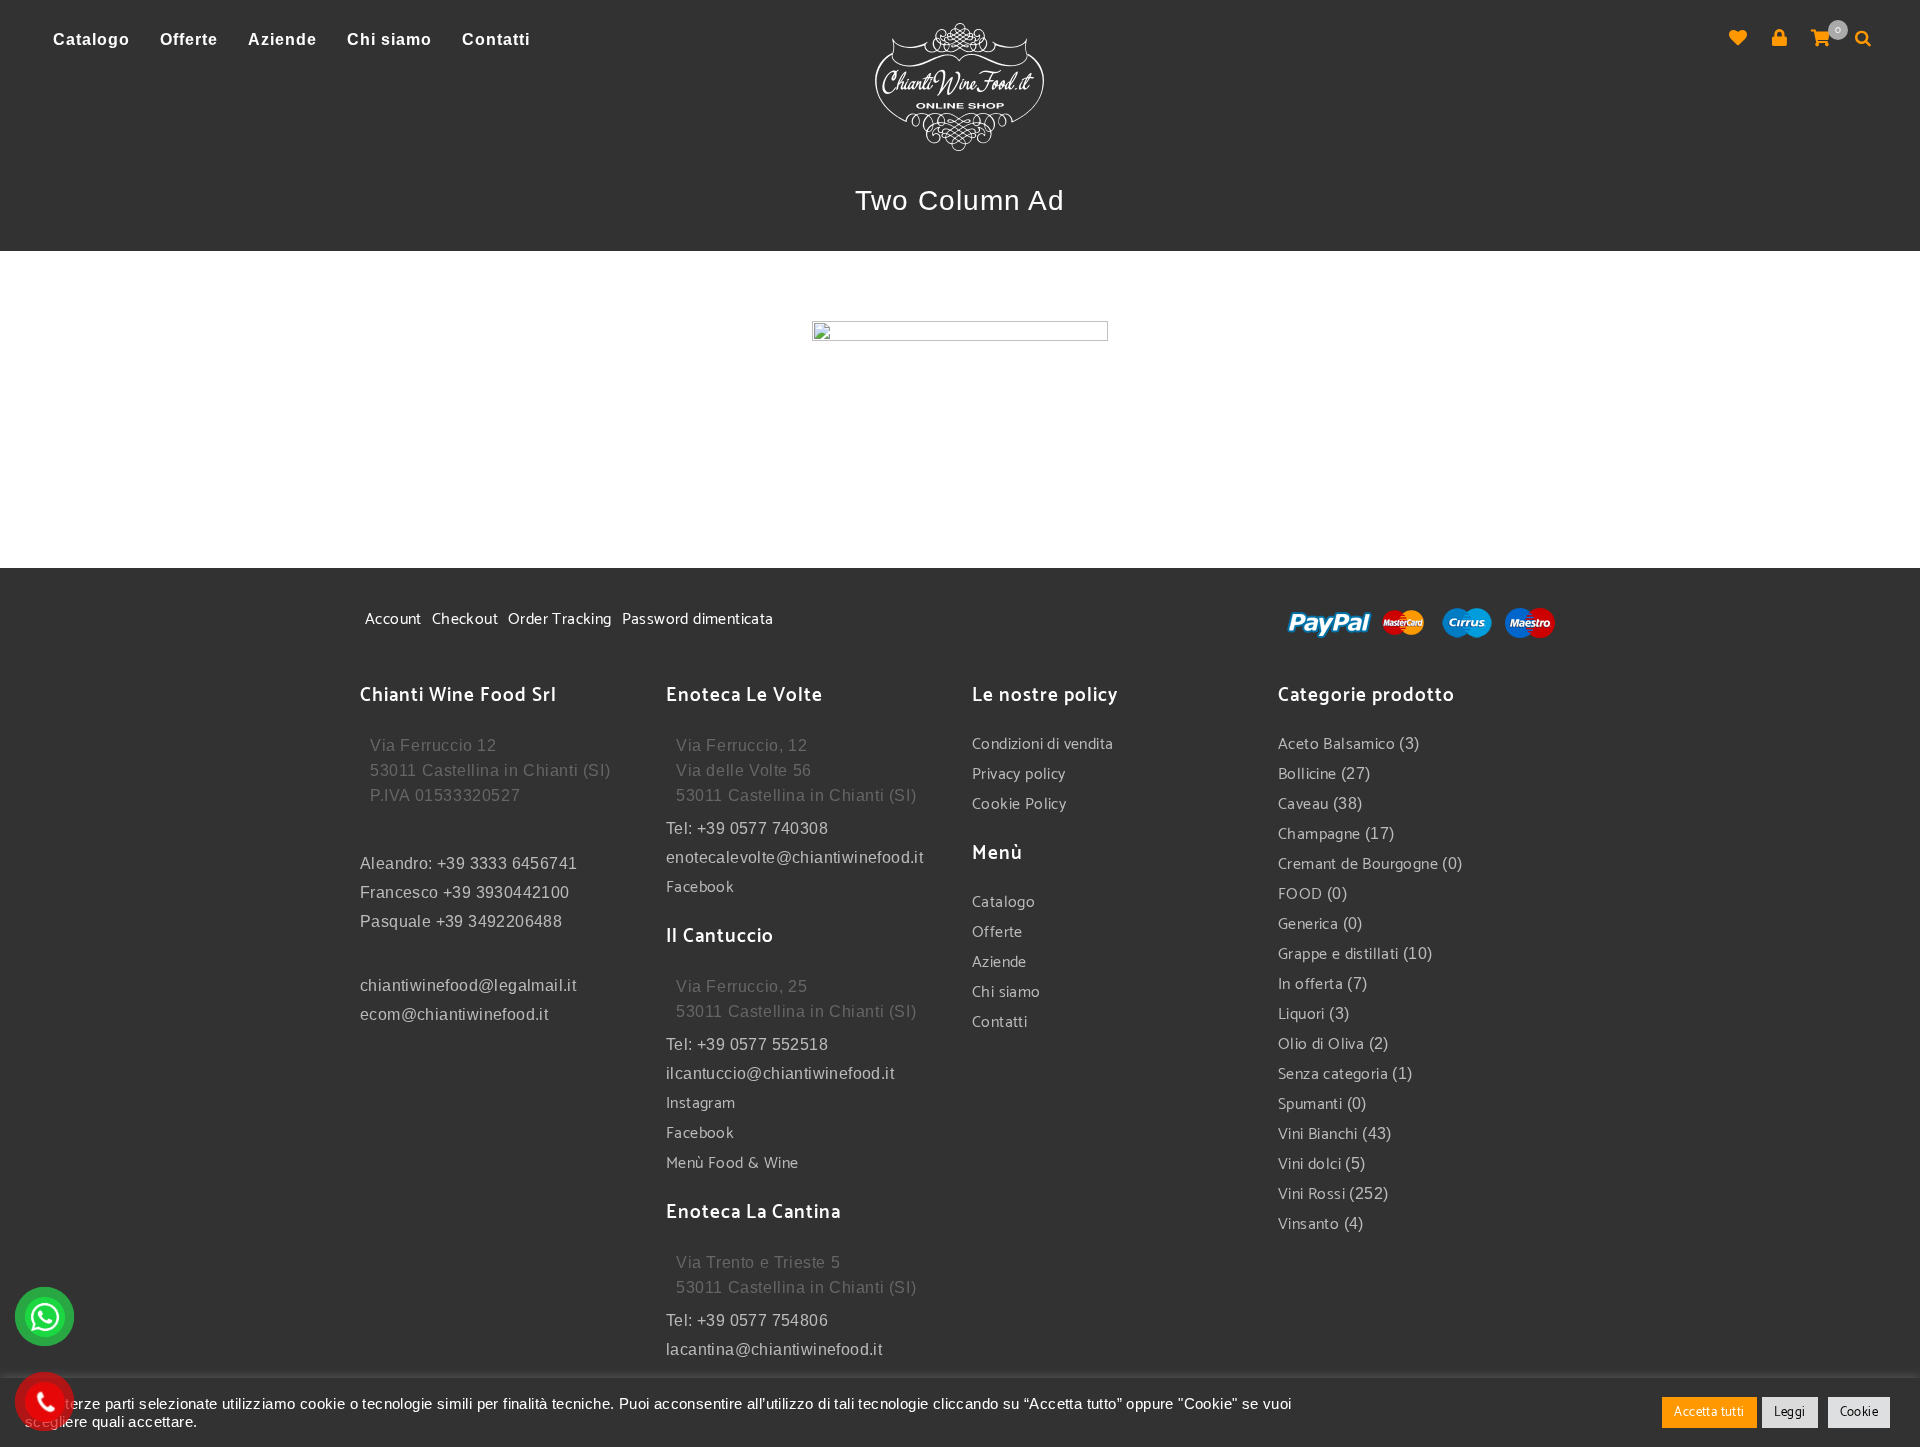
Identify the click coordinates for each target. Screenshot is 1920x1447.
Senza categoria (1333, 1074)
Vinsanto (1308, 1224)
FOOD (1300, 894)
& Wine (771, 1163)
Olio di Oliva (1321, 1044)
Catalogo (1003, 902)
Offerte (997, 932)
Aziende (999, 962)
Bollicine (1307, 774)
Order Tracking (560, 619)
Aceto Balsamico (1336, 744)
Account (393, 619)
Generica (1308, 924)
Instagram (701, 1103)
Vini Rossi (1311, 1194)
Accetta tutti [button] (1709, 1412)
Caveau (1303, 804)
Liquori (1301, 1014)
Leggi (1790, 1412)
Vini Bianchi (1318, 1134)
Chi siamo (1006, 992)
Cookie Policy (1019, 804)
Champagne (1319, 834)
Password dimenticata (698, 619)
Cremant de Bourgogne (1358, 864)
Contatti (999, 1022)
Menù (687, 1163)
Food (726, 1163)
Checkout (465, 619)
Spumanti (1310, 1104)
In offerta (1310, 984)
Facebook (700, 887)
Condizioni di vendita (1042, 744)
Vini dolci (1309, 1164)
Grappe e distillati (1338, 954)
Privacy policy (1019, 774)
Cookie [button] (1859, 1412)
